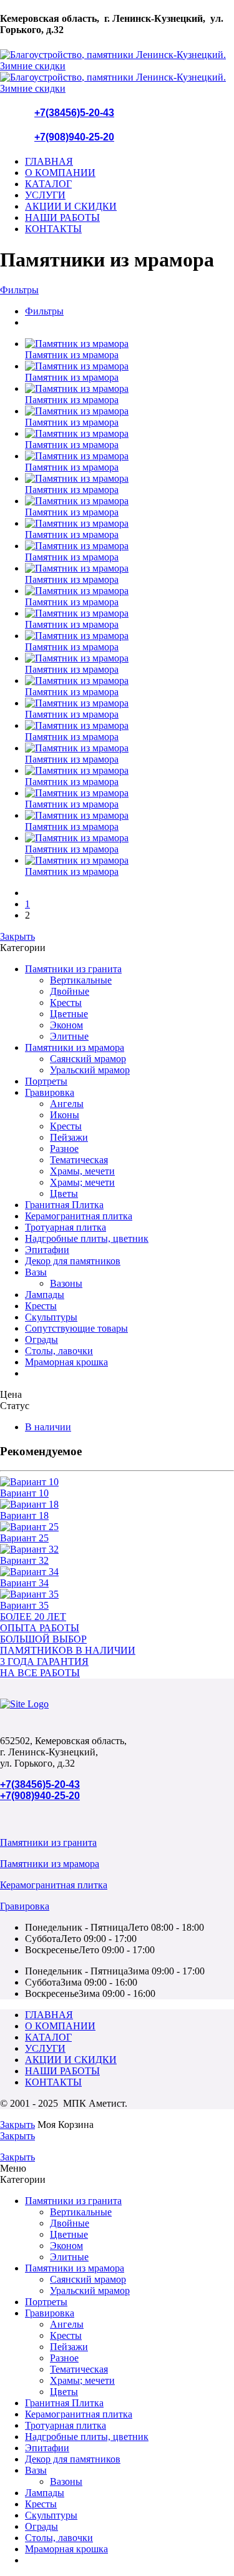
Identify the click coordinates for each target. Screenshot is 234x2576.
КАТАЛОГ (48, 184)
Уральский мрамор (90, 1070)
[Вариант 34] (117, 1572)
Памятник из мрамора (72, 355)
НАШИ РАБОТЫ (62, 217)
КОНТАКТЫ (53, 229)
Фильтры (19, 290)
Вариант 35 (24, 1605)
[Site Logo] (24, 1704)
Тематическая (79, 1160)
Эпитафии (47, 1250)
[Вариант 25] (117, 1527)
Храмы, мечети (82, 1171)
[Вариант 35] (117, 1594)
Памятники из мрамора (75, 1047)
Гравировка (50, 1092)
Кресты (66, 1003)
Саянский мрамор (88, 1059)
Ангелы (67, 1104)
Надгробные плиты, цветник (87, 1238)
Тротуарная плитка (66, 1227)
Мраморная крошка (66, 1362)
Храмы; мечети (82, 1182)
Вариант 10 (24, 1493)
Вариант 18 (24, 1515)
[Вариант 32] (117, 1549)
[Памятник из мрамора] (129, 344)
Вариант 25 (24, 1538)
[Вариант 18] (117, 1505)
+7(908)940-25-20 (74, 137)
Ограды (41, 1339)
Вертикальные (81, 980)
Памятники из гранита (73, 969)
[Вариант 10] (117, 1482)
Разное (64, 1149)
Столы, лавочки (59, 1351)
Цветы (64, 1193)
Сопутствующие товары (76, 1328)
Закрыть (17, 936)
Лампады (45, 1295)
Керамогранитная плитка (79, 1216)
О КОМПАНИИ (60, 173)
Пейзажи (69, 1137)
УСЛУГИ (45, 195)
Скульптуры (51, 1317)
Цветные (69, 1014)
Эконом (66, 1025)
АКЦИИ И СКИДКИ (71, 206)
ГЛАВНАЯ (49, 161)
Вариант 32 (24, 1560)
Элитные (69, 1036)
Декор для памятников (73, 1261)
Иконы (65, 1115)
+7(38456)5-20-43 (74, 113)
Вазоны (66, 1283)
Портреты (46, 1081)
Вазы (36, 1272)
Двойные (70, 991)
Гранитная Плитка (64, 1205)
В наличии (48, 1427)
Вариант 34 (24, 1583)
